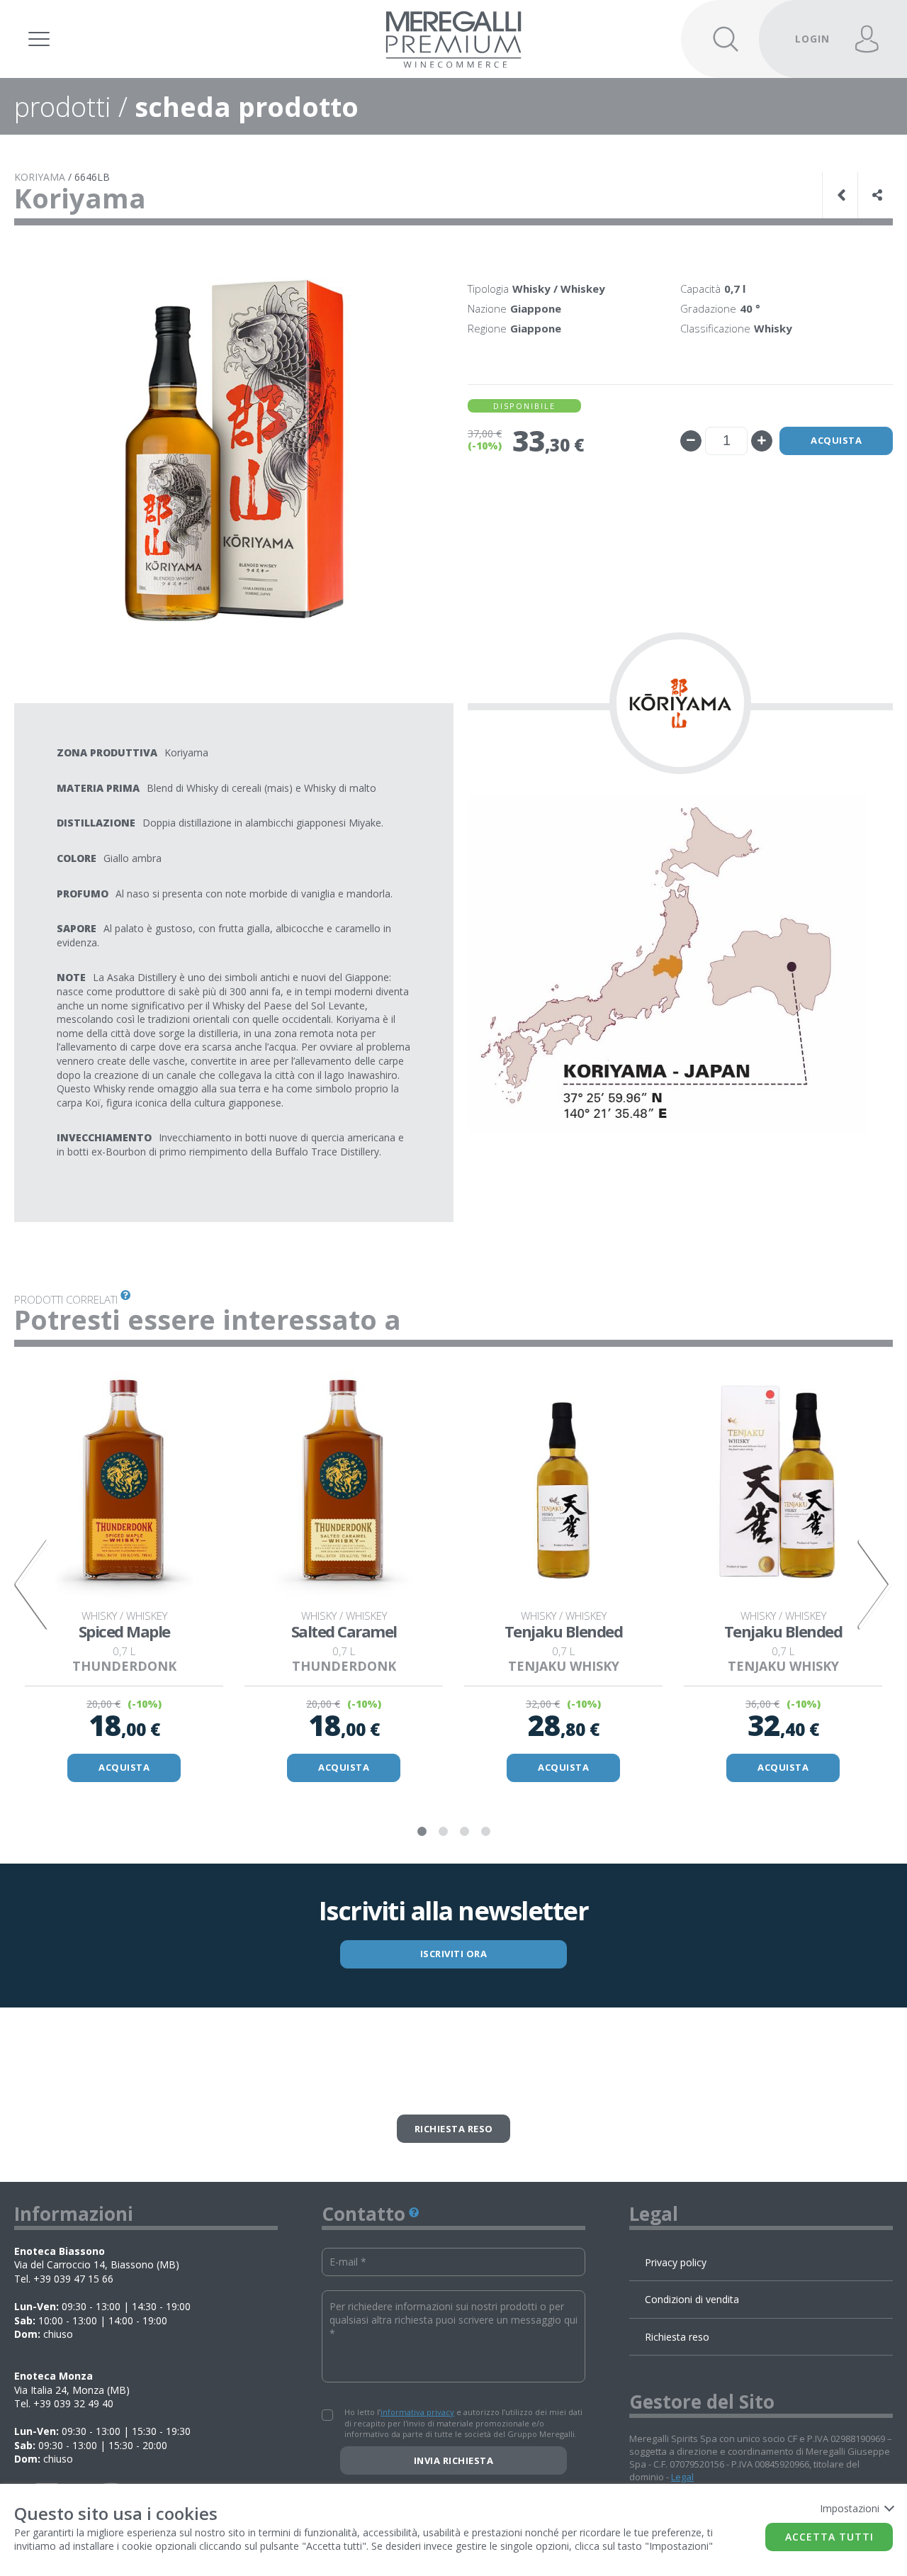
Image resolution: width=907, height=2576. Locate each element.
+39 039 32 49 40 (73, 2403)
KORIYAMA (40, 177)
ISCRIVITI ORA (454, 1954)
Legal (682, 2477)
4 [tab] (485, 1832)
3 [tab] (464, 1832)
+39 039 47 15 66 (73, 2279)
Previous (32, 1584)
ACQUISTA (124, 1767)
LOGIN (812, 39)
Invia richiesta (454, 2460)
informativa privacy (417, 2412)
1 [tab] (422, 1832)
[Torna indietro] (843, 195)
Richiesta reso (454, 2129)
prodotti (63, 106)
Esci (804, 19)
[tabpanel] (124, 1575)
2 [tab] (443, 1832)
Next (875, 1584)
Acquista (836, 440)
